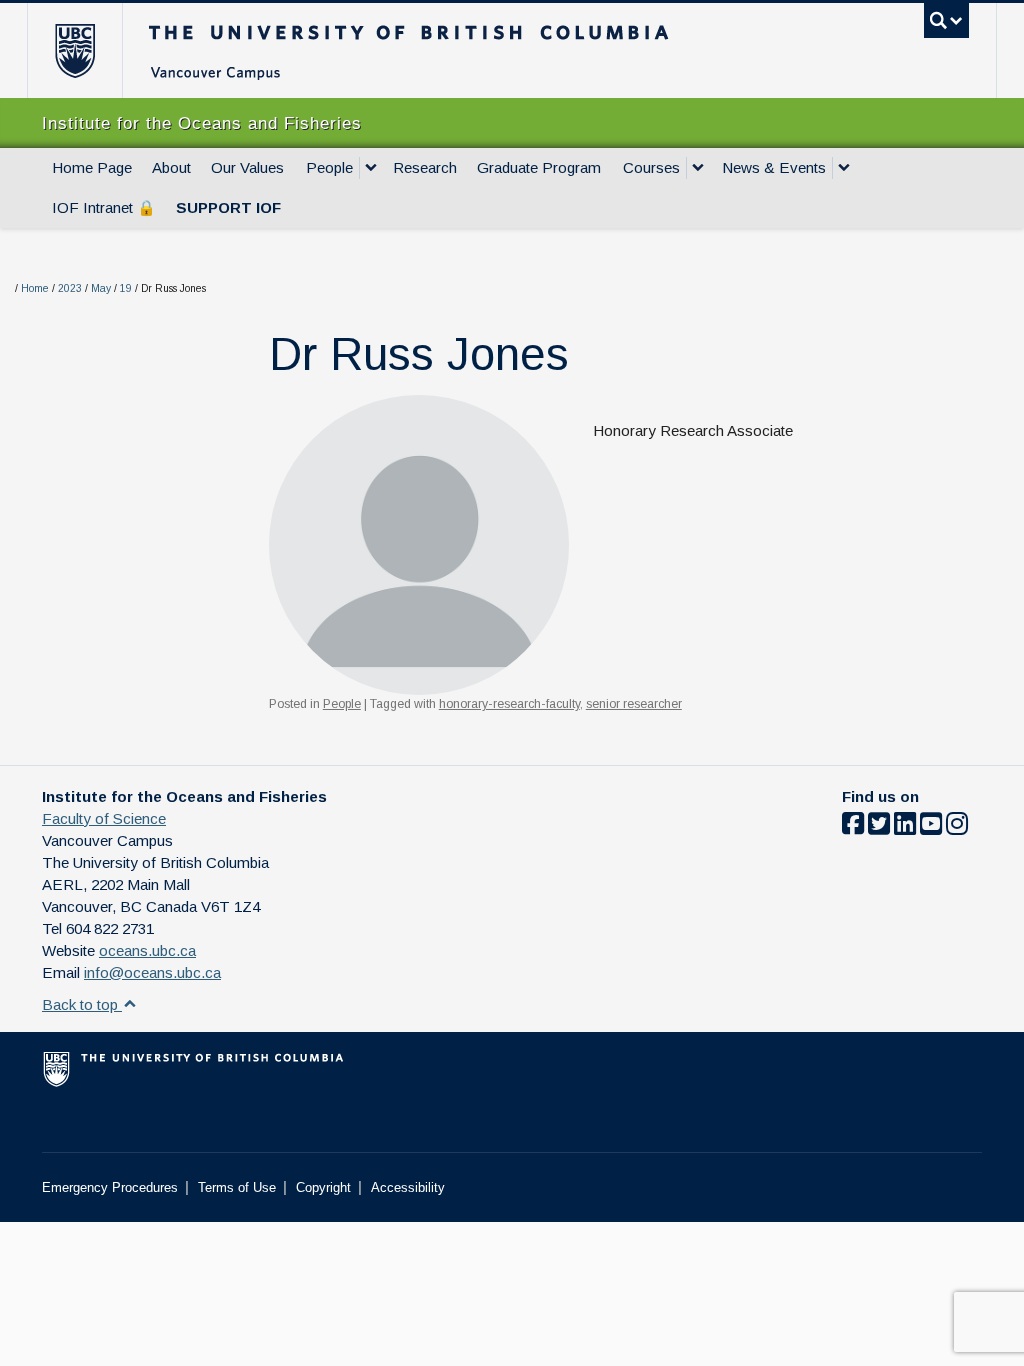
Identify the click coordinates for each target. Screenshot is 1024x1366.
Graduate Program (539, 167)
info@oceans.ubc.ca (152, 972)
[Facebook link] (853, 827)
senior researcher (634, 704)
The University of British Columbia (89, 50)
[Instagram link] (957, 827)
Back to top (82, 1004)
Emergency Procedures (110, 1187)
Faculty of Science (104, 818)
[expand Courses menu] (698, 168)
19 (126, 288)
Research (425, 167)
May (101, 288)
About (171, 167)
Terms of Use (237, 1187)
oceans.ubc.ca (147, 950)
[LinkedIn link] (905, 827)
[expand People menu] (371, 168)
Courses (651, 167)
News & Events (774, 167)
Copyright (323, 1187)
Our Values (247, 167)
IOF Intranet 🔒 (104, 207)
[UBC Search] (946, 20)
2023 (70, 288)
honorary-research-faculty (509, 704)
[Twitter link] (879, 827)
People (329, 167)
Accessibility (408, 1187)
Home (35, 288)
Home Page (92, 167)
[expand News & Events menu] (844, 168)
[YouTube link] (931, 827)
